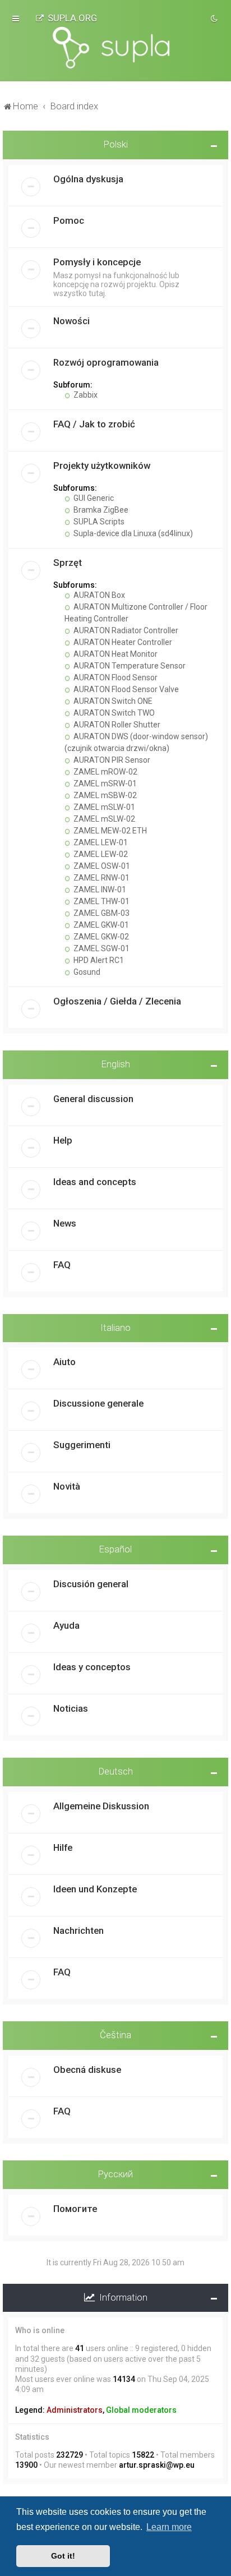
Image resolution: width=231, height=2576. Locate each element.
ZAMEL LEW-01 (100, 842)
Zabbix (85, 395)
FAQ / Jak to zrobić (94, 424)
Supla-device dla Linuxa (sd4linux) (132, 533)
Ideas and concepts (95, 1182)
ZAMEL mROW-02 (105, 772)
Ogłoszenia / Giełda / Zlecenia (117, 1001)
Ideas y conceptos (92, 1667)
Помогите (75, 2209)
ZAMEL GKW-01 (100, 925)
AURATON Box (98, 595)
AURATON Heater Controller (122, 642)
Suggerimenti (82, 1445)
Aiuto (64, 1362)
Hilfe (63, 1847)
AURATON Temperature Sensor (129, 666)
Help (63, 1140)
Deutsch (116, 1771)
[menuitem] (66, 18)
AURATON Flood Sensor (115, 678)
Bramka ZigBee (100, 510)
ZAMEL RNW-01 (101, 878)
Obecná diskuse (87, 2070)
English (116, 1064)
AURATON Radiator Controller (125, 630)
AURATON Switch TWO (113, 713)
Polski (116, 144)
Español (115, 1549)
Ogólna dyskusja (88, 179)
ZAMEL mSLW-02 (103, 819)
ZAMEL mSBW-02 (104, 795)
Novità (67, 1486)
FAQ (62, 1265)
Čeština (115, 2035)
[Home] (115, 48)
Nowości (71, 321)
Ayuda (66, 1625)
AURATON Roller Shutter (116, 725)
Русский (115, 2174)
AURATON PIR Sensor (111, 760)
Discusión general (91, 1584)
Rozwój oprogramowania (106, 362)
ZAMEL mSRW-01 (104, 784)
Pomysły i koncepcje (97, 262)
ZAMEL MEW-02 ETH (109, 831)
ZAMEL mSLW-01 (103, 807)
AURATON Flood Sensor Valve (125, 689)
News (65, 1223)
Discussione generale (98, 1403)
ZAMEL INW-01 (99, 890)
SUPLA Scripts (98, 522)
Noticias (71, 1708)
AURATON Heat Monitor (115, 654)
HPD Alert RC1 (98, 960)
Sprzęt (68, 563)
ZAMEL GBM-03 (101, 913)
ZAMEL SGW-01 (101, 948)
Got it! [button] (63, 2556)
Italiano (115, 1328)
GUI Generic (93, 498)
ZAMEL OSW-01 (101, 866)
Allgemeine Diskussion (101, 1806)
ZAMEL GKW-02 (100, 937)
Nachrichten (78, 1930)
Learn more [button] (169, 2527)
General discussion (93, 1099)
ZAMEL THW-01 (101, 901)
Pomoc (69, 220)
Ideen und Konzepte (95, 1889)
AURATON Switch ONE (112, 701)
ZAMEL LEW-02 (100, 854)
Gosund (86, 972)
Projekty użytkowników (102, 466)
